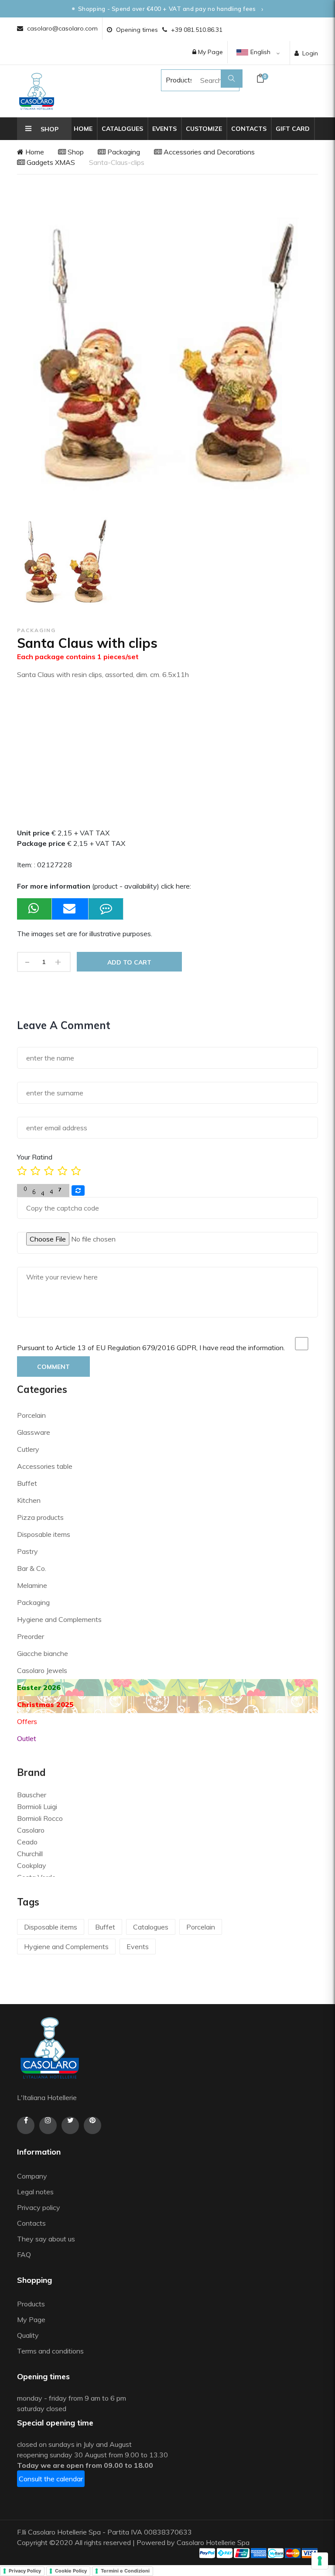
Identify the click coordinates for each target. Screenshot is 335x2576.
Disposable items (44, 1534)
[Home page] (37, 91)
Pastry (27, 1551)
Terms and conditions (50, 2351)
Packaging (123, 152)
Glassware (34, 1432)
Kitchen (29, 1500)
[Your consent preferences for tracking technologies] (320, 2561)
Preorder (31, 1636)
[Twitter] (70, 2125)
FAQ (24, 2254)
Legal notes (35, 2192)
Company (32, 2176)
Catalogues (122, 129)
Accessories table (45, 1466)
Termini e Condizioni (125, 2571)
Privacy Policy (25, 2571)
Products (171, 80)
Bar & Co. (32, 1568)
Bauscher (32, 1795)
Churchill (30, 1854)
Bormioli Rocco (40, 1818)
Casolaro (31, 1830)
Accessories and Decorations (208, 152)
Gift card (293, 129)
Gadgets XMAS (50, 162)
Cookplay (32, 1865)
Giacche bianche (43, 1653)
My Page (210, 52)
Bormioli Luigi (37, 1806)
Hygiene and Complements (59, 1619)
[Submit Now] (70, 909)
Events (164, 129)
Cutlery (28, 1449)
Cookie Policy (71, 2571)
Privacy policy (39, 2207)
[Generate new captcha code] (78, 1191)
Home (83, 129)
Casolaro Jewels (42, 1670)
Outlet (27, 1738)
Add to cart (129, 962)
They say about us (46, 2239)
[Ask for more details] (106, 909)
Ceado (27, 1842)
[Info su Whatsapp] (34, 909)
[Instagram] (48, 2125)
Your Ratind (35, 1157)
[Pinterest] (92, 2125)
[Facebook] (26, 2125)
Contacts (249, 129)
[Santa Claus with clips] (66, 563)
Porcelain (31, 1415)
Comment (53, 1367)
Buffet (27, 1483)
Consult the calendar (51, 2479)
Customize (204, 129)
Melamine (32, 1585)
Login (310, 53)
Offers (27, 1721)
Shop (75, 152)
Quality (29, 2335)
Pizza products (40, 1517)
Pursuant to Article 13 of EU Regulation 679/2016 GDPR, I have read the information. (151, 1348)
